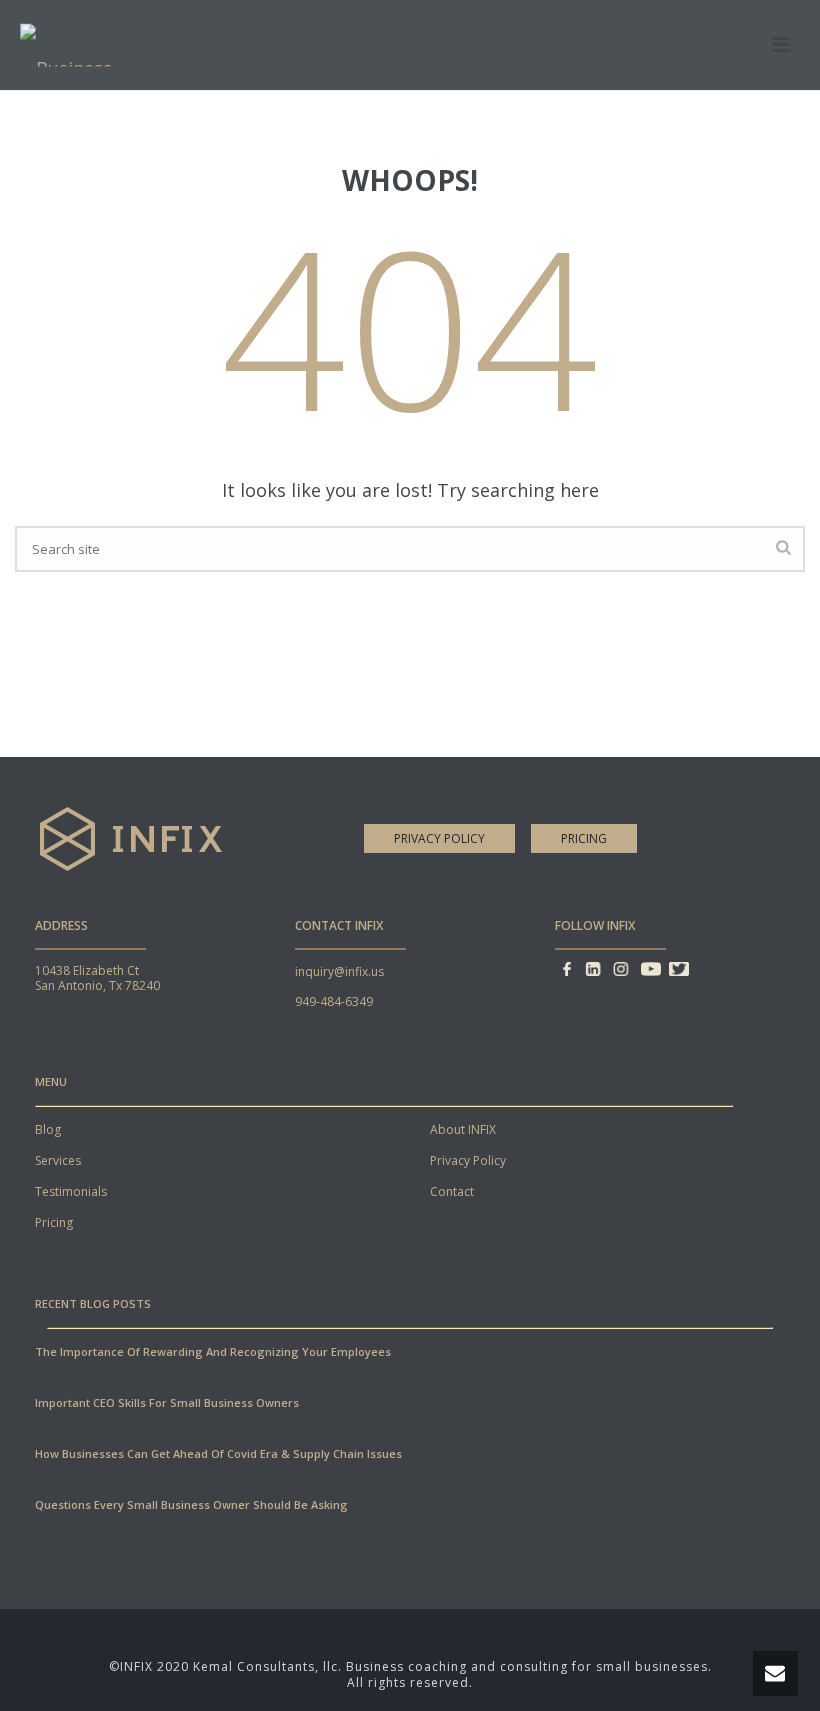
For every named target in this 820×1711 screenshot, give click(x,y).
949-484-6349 (334, 1001)
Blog (48, 1129)
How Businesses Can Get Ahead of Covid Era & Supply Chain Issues (218, 1453)
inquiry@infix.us (339, 971)
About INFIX (463, 1129)
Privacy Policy (439, 838)
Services (58, 1160)
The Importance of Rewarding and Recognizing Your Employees (213, 1351)
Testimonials (71, 1191)
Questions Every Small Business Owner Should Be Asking (191, 1504)
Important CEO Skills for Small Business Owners (167, 1402)
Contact (452, 1191)
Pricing (584, 838)
